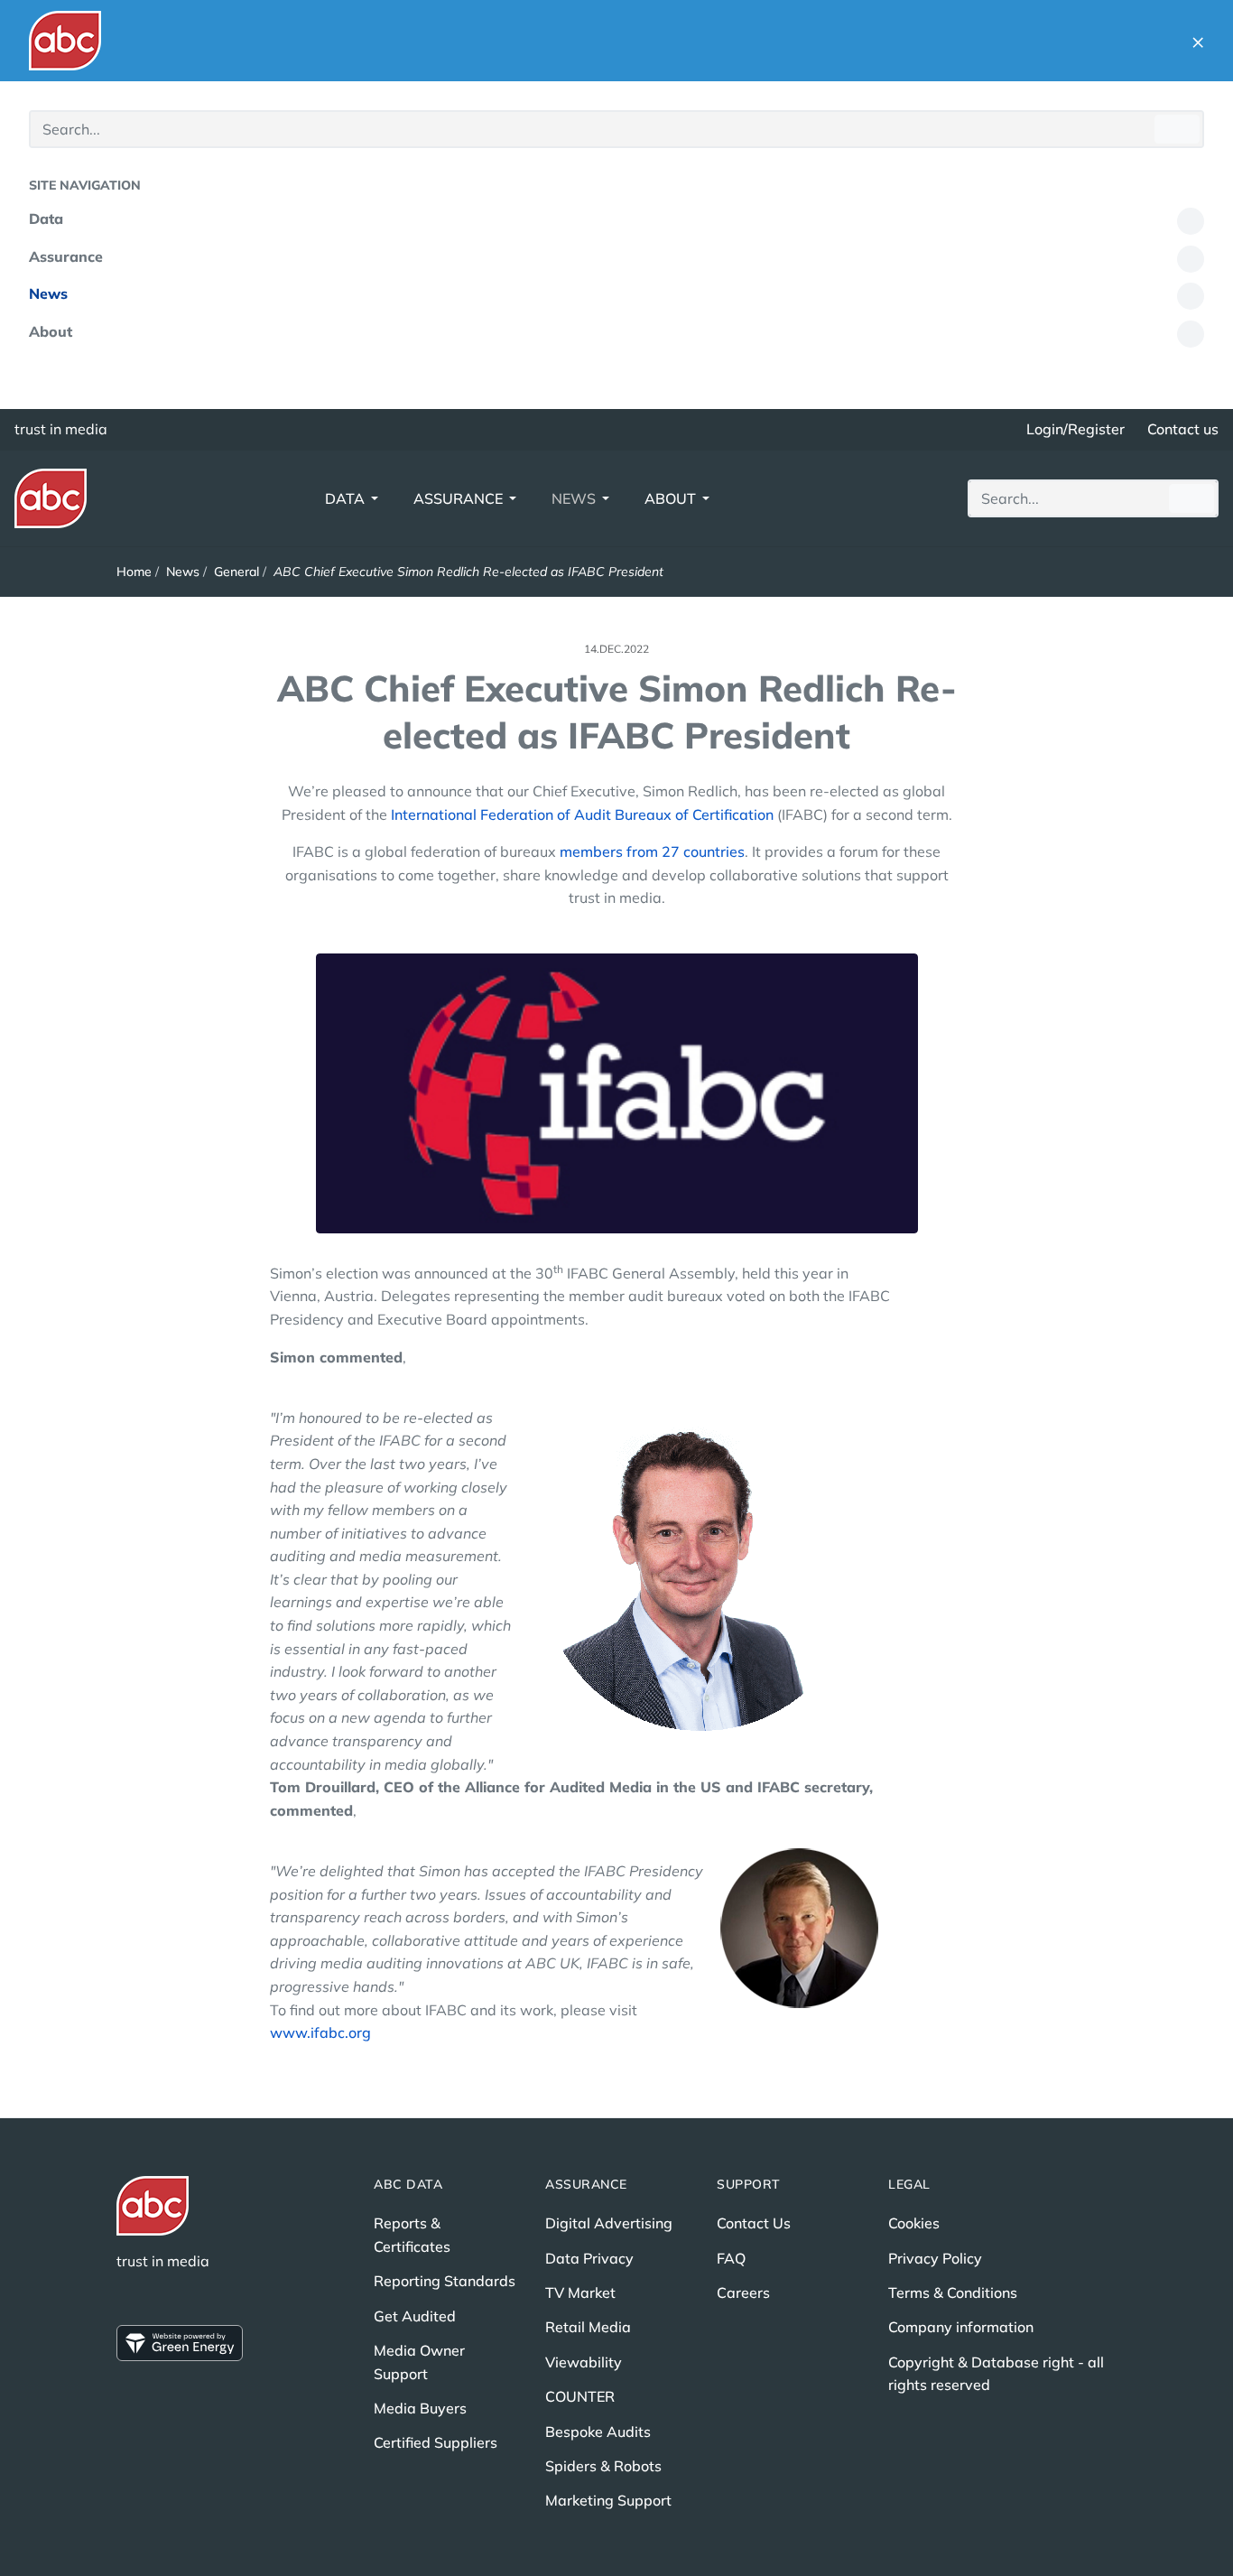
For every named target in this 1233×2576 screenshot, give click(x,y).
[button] (1198, 41)
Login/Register (1075, 429)
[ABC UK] (65, 41)
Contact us (1183, 429)
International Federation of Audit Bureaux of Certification (582, 814)
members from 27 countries (652, 851)
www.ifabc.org (320, 2032)
